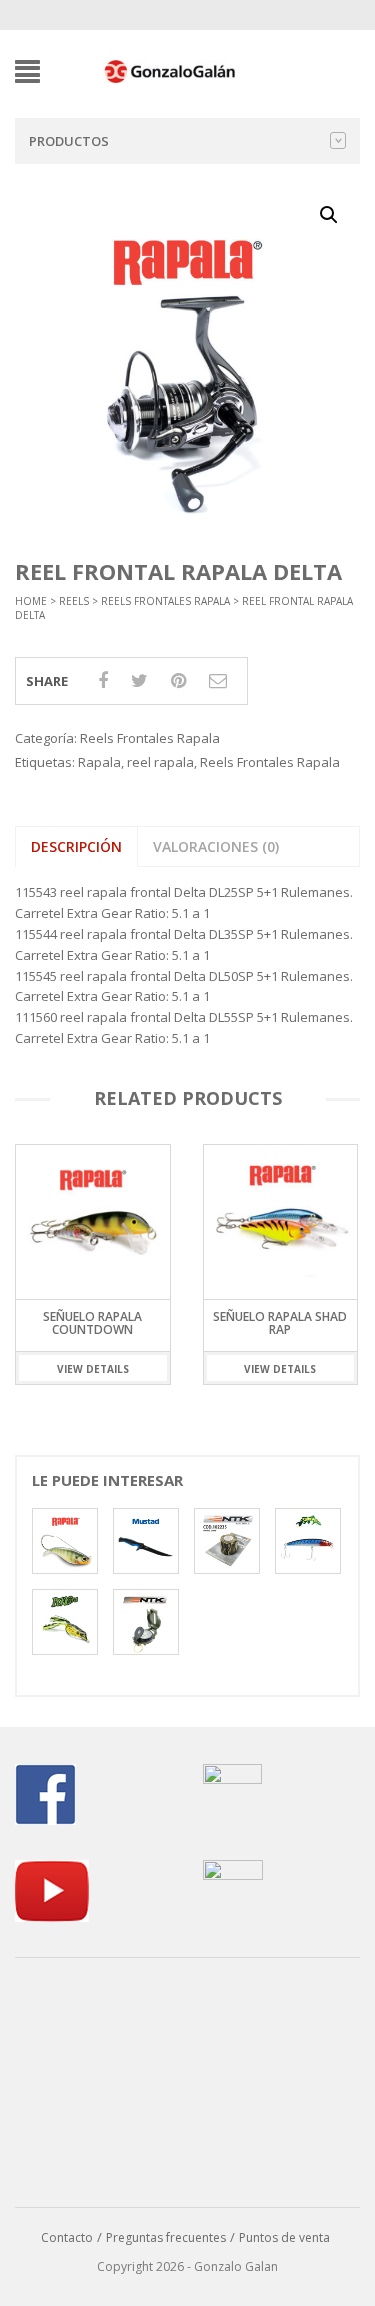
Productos (69, 141)
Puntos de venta (284, 2237)
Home (31, 601)
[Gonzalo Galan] (170, 70)
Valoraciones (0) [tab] (216, 846)
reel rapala (160, 762)
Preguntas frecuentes (166, 2237)
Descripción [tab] (76, 846)
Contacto (67, 2237)
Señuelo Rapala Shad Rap (280, 1323)
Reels (74, 601)
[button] (329, 215)
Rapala (99, 762)
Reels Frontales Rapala (165, 601)
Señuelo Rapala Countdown (92, 1323)
